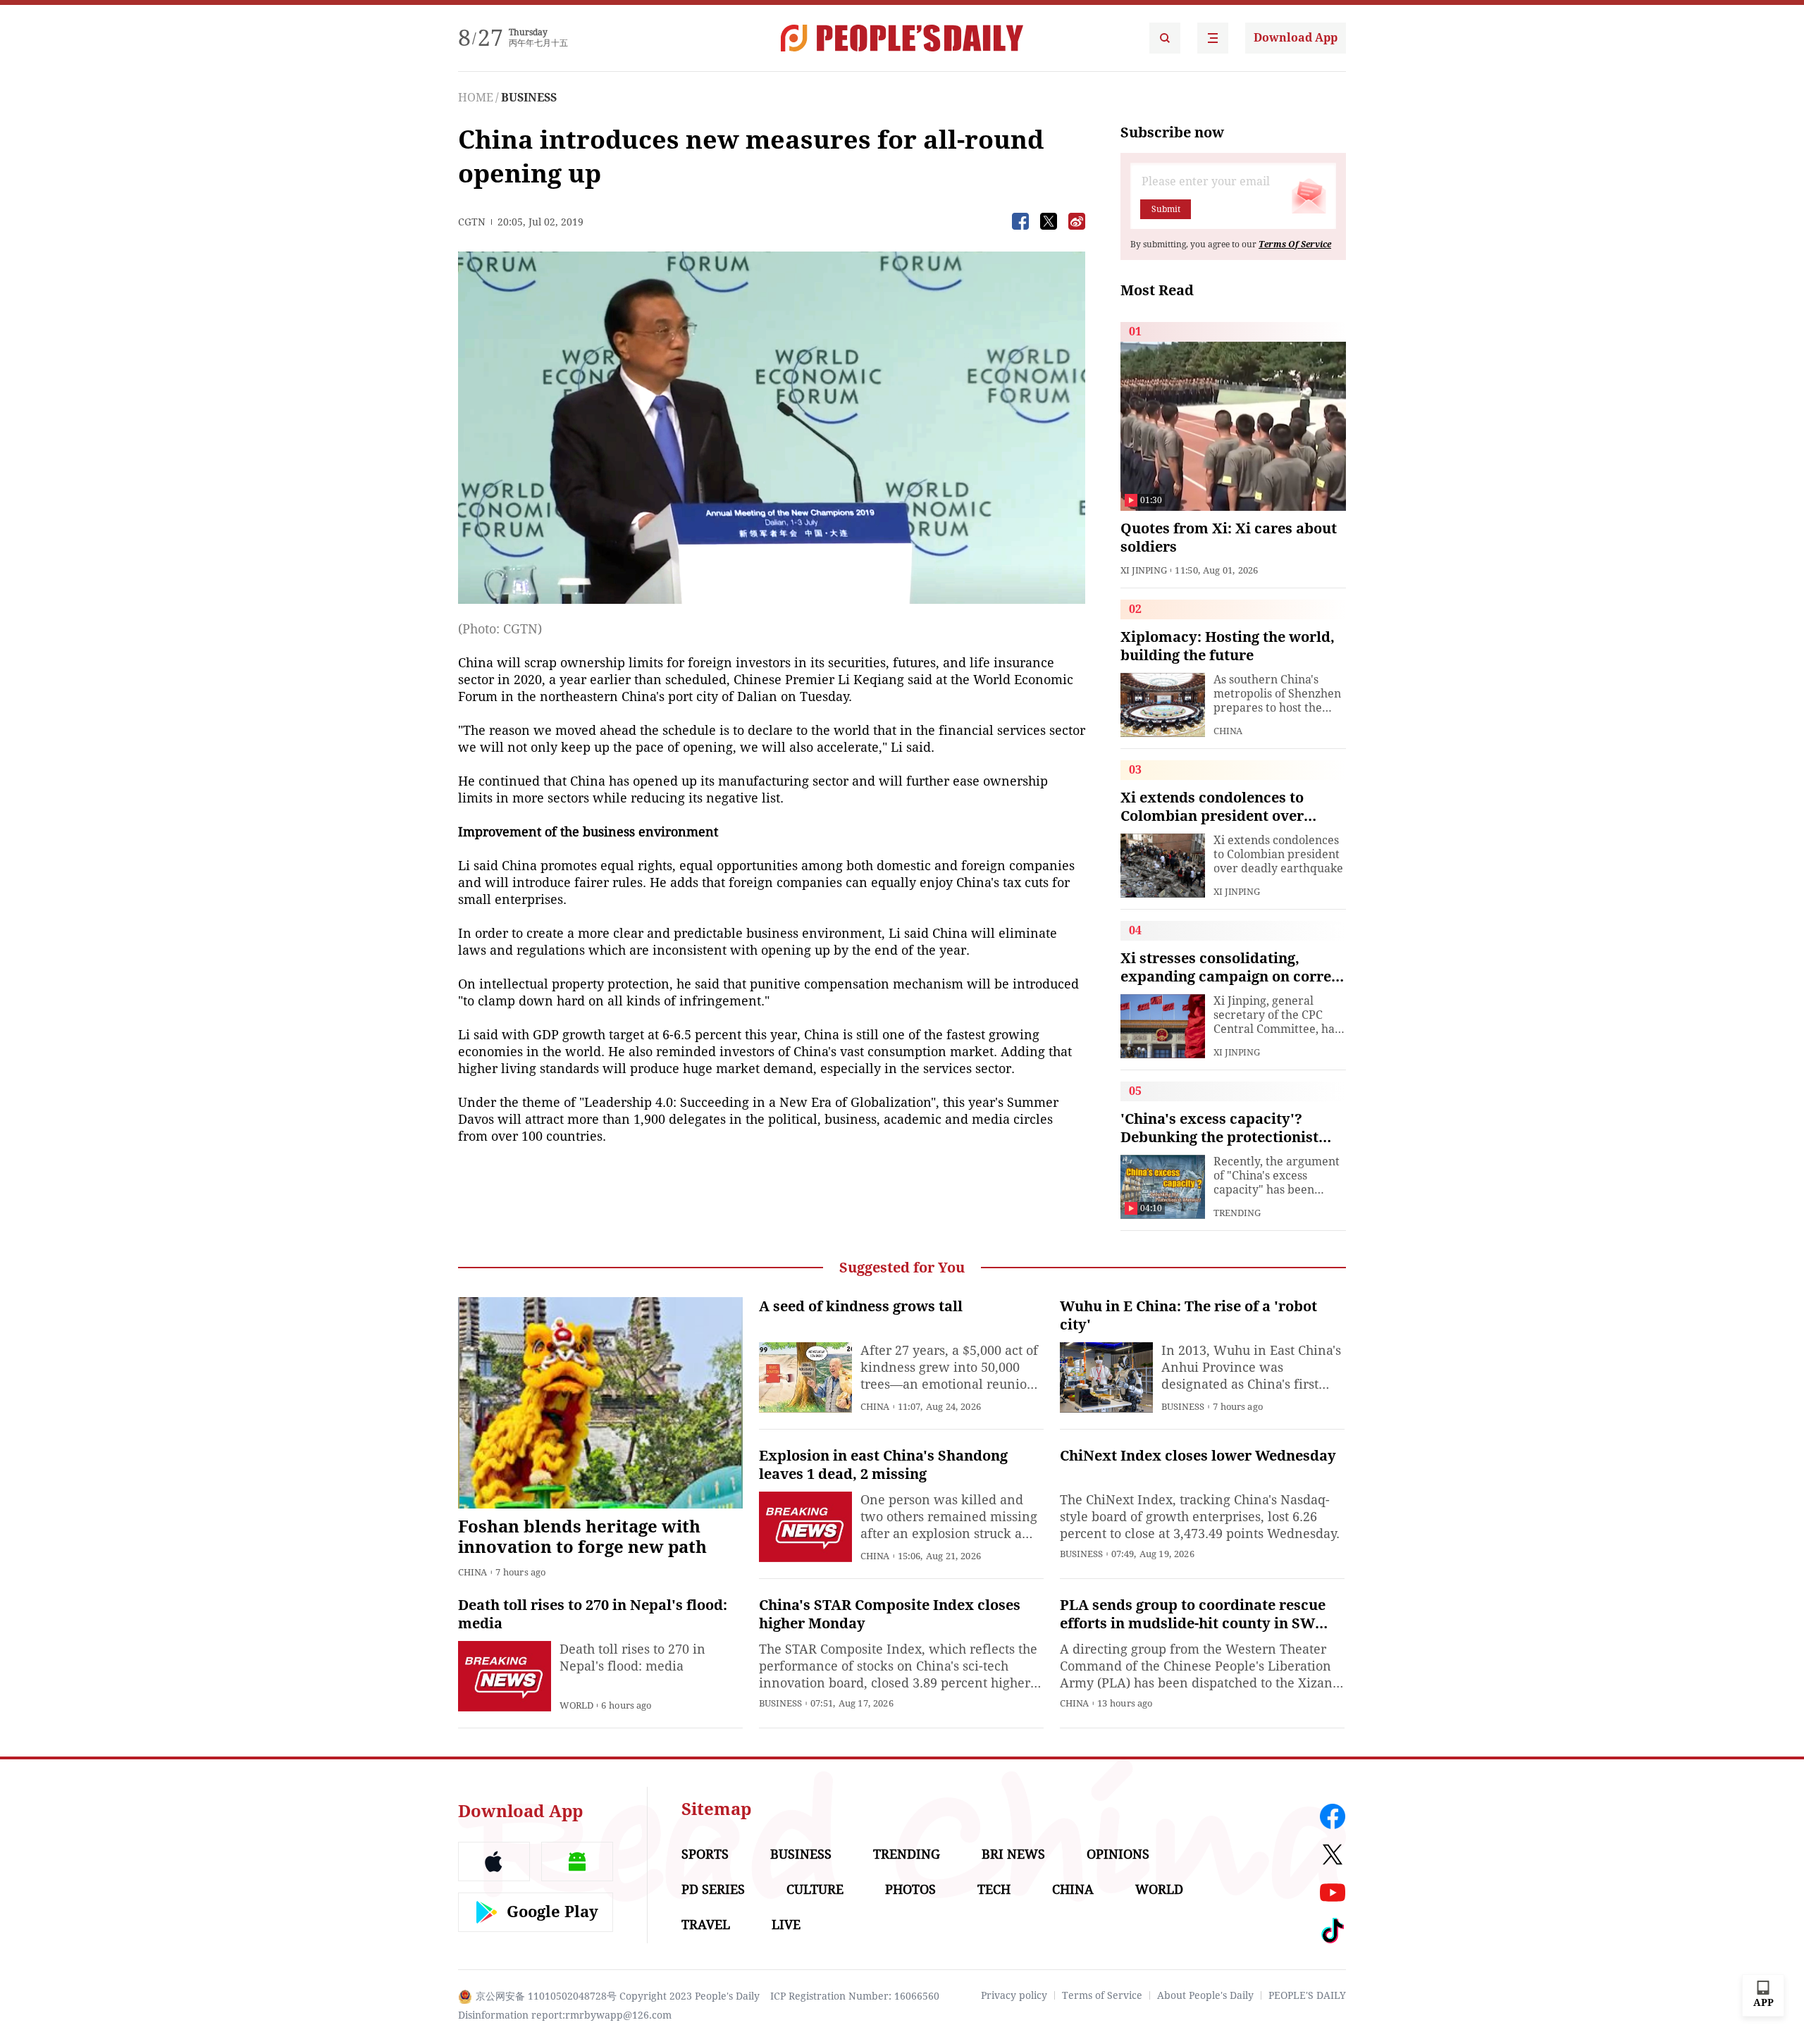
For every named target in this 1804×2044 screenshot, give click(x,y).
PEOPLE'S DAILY (1307, 1995)
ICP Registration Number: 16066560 (855, 1996)
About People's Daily (1205, 1995)
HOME (476, 98)
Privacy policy (1014, 1995)
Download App (1296, 38)
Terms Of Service (1295, 244)
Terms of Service (1102, 1995)
